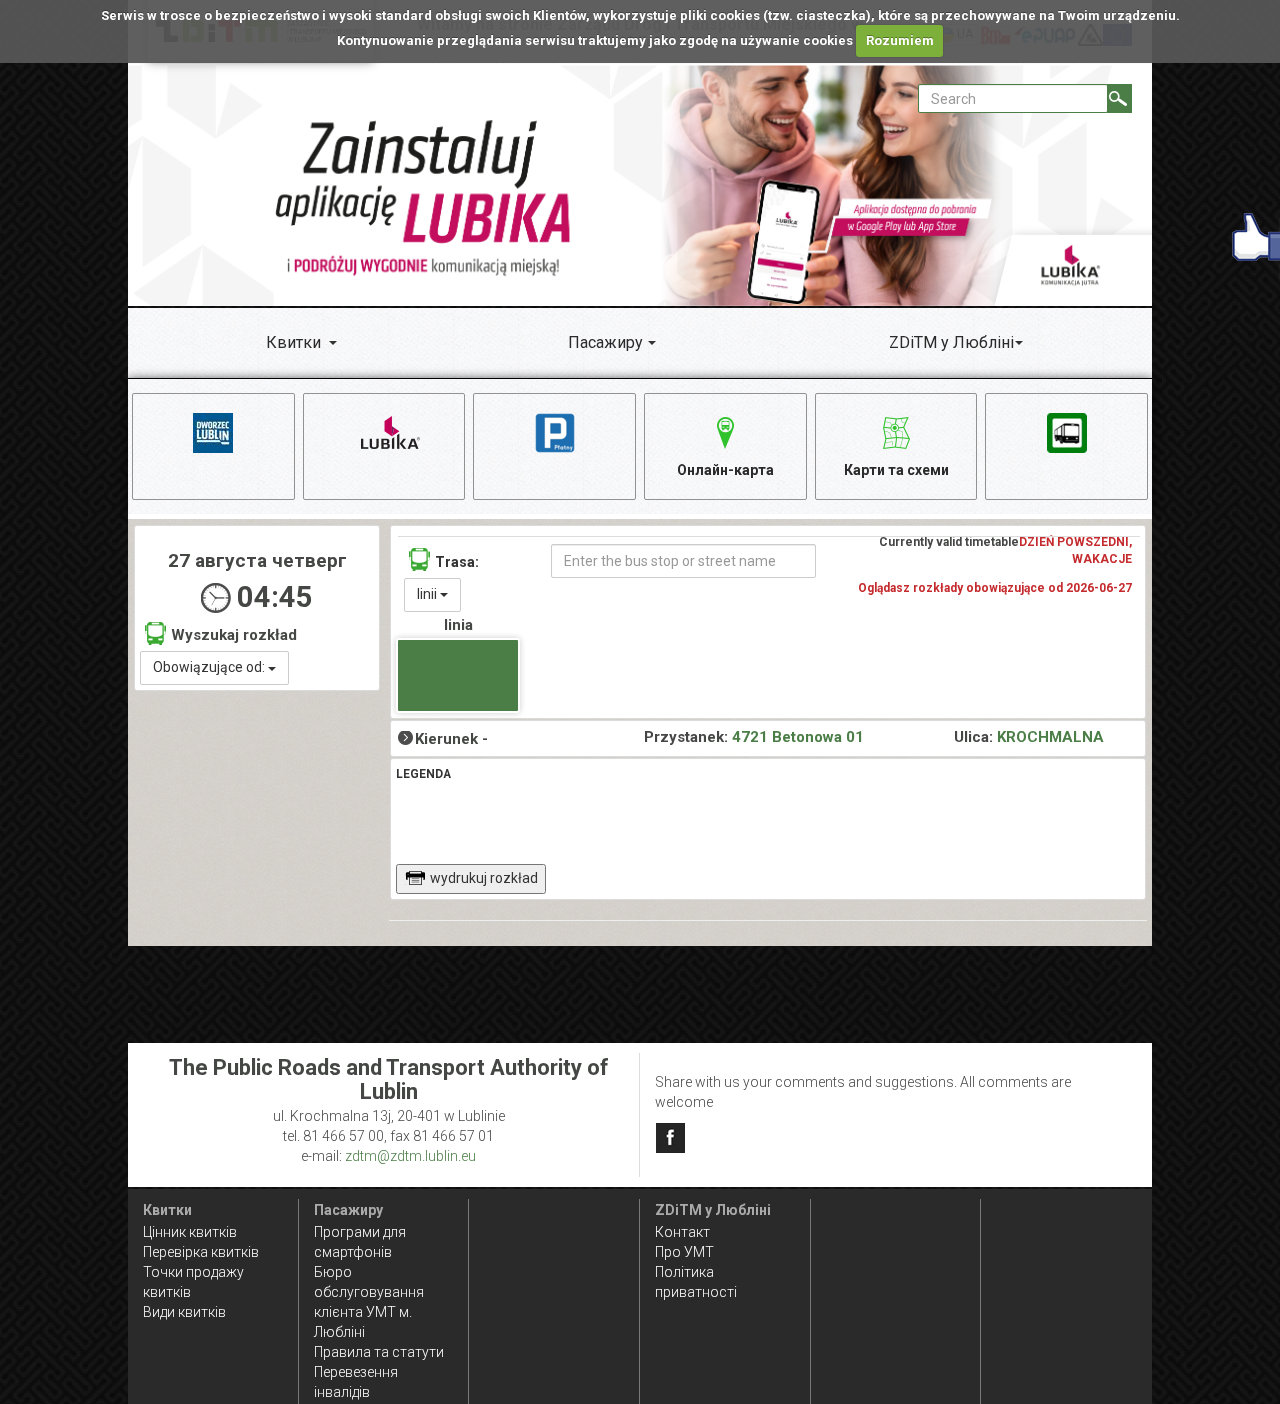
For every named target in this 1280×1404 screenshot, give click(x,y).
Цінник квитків (190, 1232)
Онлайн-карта (725, 470)
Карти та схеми (896, 470)
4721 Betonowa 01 (798, 737)
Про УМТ (684, 1252)
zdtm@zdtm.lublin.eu (410, 1156)
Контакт (682, 1232)
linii (428, 594)
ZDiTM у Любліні (951, 342)
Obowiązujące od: (210, 667)
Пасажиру (605, 342)
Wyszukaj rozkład (234, 635)
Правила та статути (379, 1352)
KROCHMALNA (1050, 737)
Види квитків (184, 1312)
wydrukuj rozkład (484, 878)
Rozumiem (900, 40)
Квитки (293, 342)
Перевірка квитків (201, 1252)
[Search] (1119, 98)
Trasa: (457, 562)
